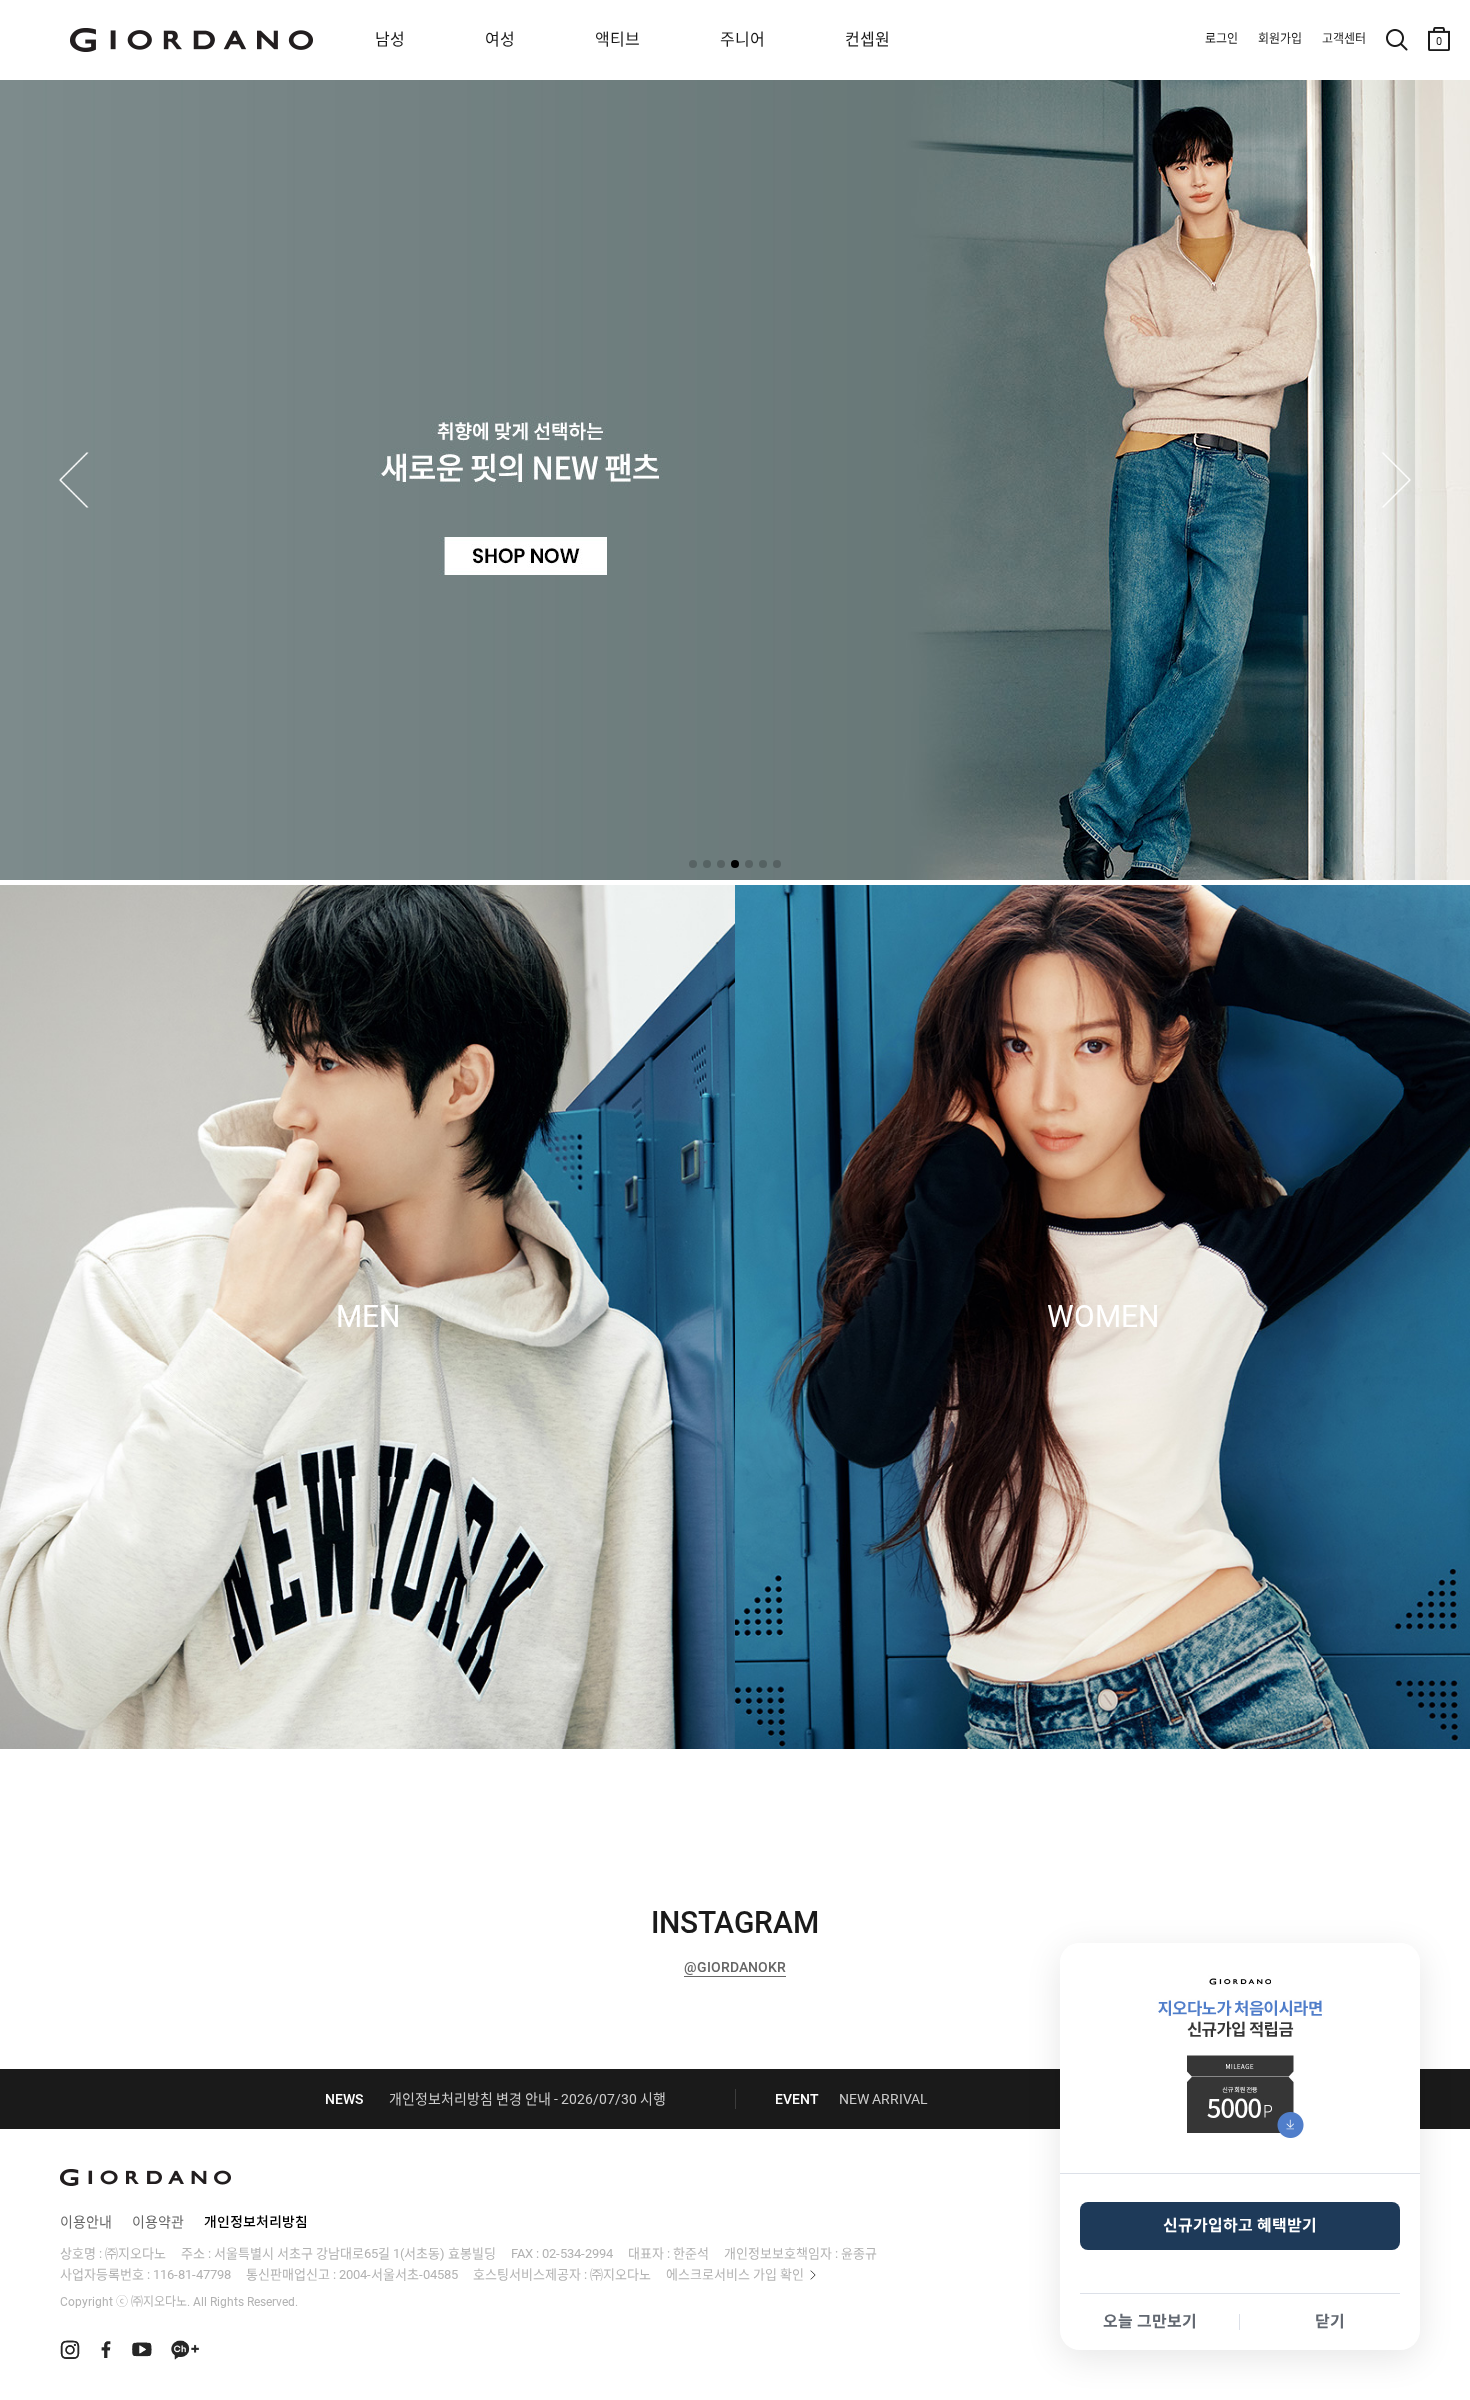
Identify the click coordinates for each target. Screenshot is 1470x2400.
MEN (368, 1317)
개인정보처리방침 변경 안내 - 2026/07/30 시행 (527, 2099)
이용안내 (86, 2222)
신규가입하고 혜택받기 (1240, 2225)
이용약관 (158, 2222)
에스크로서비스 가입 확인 (735, 2274)
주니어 (742, 39)
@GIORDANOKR (735, 1967)
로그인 (1221, 39)
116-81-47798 (192, 2274)
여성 (500, 39)
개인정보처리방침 (256, 2222)
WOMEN (1103, 1317)
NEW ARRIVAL (883, 2099)
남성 (390, 39)
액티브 (617, 39)
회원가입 (1280, 39)
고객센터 (1344, 39)
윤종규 (859, 2253)
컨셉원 (867, 39)
